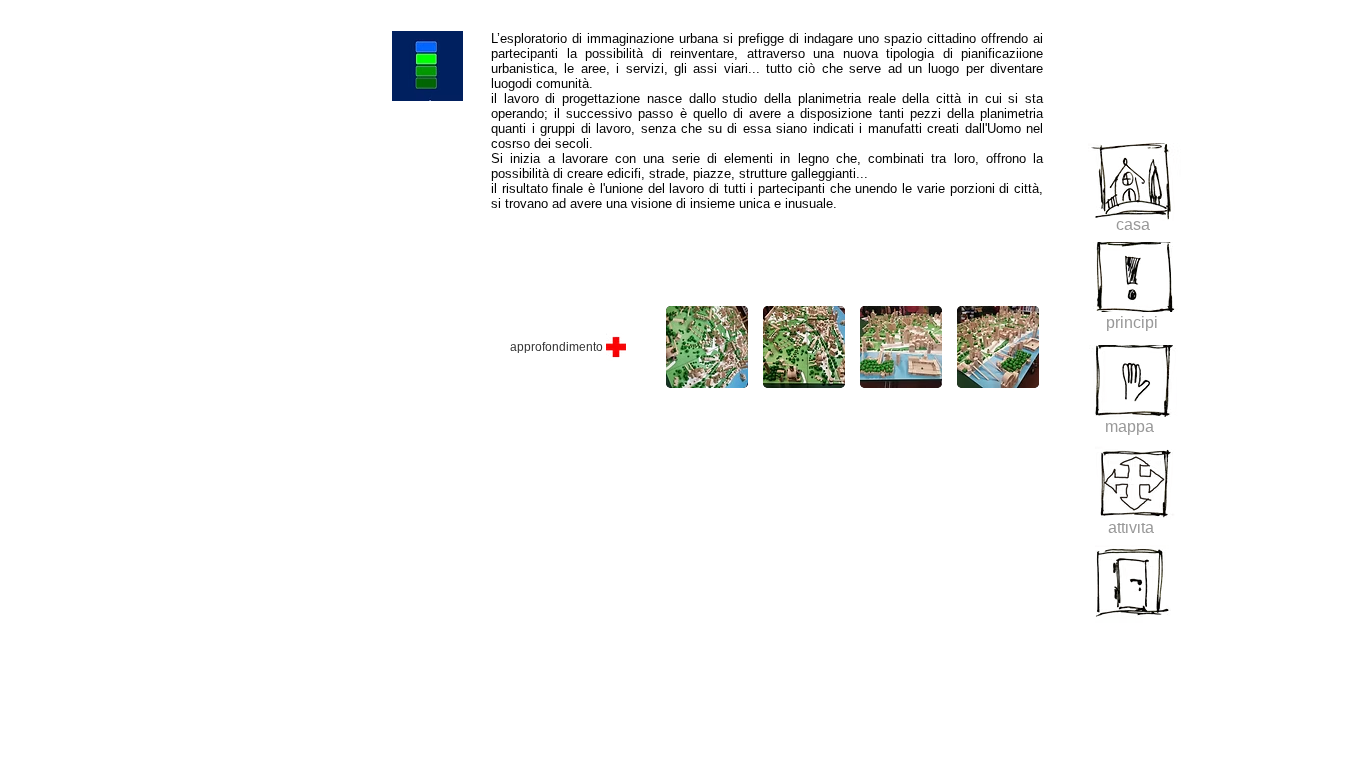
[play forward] (1018, 347)
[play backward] (691, 347)
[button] (804, 347)
